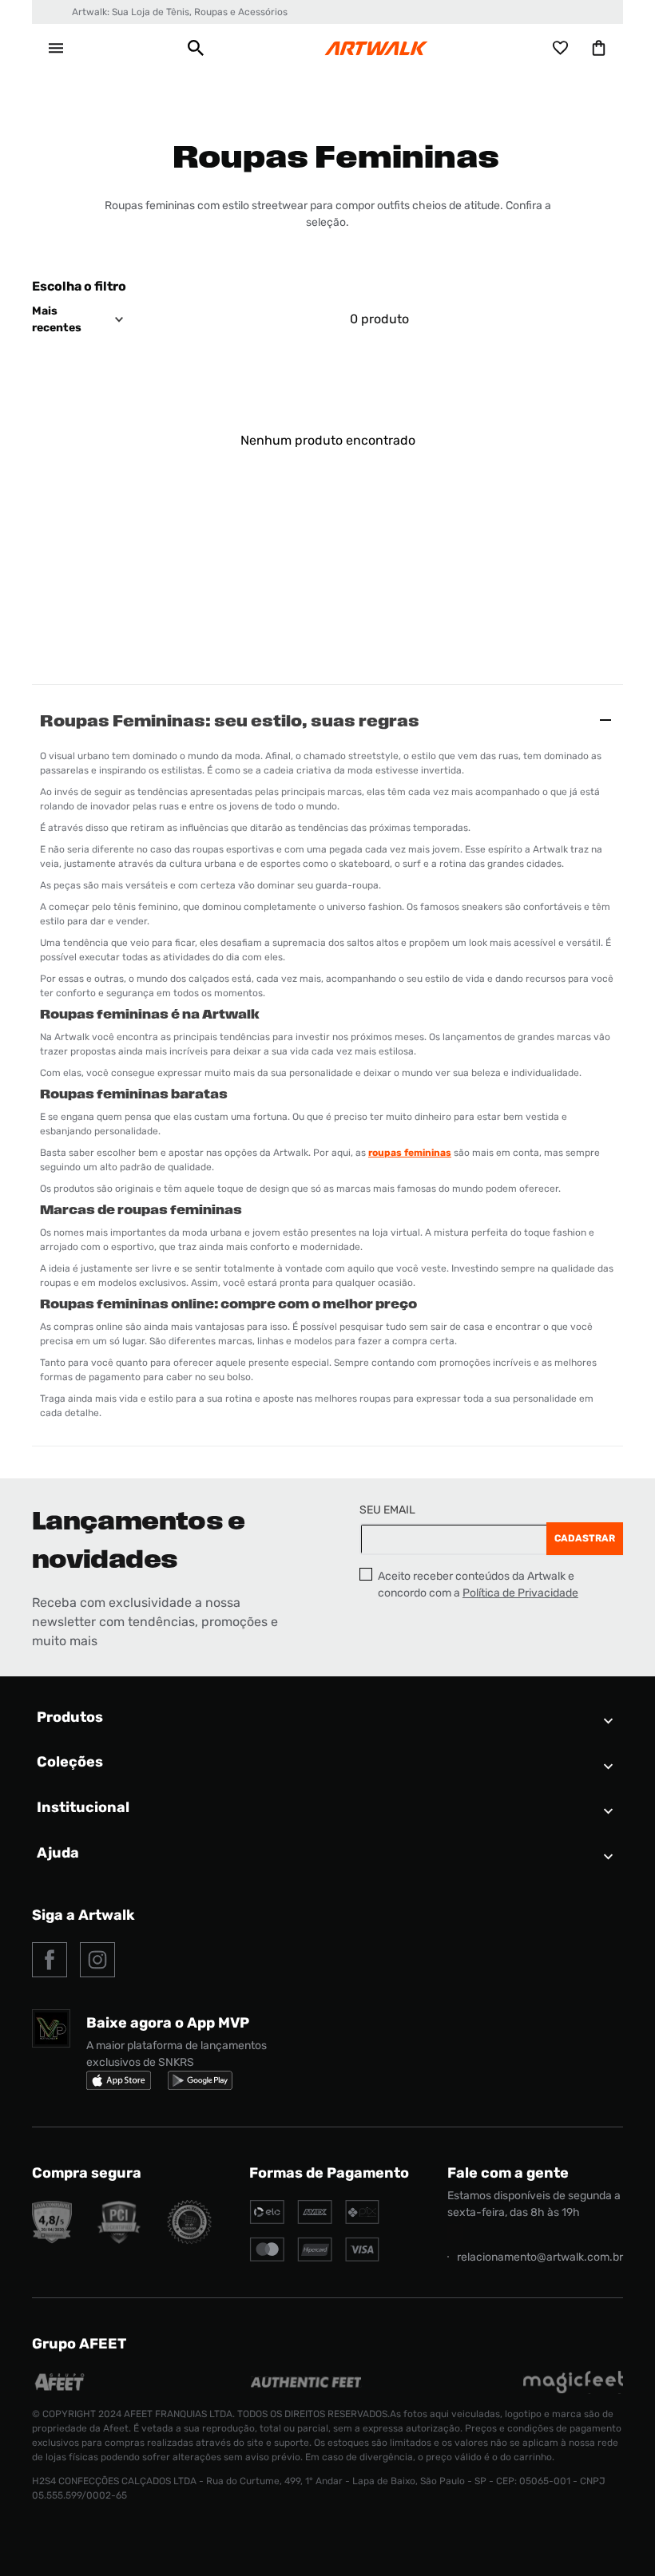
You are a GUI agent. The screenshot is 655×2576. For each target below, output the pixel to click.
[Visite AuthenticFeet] (306, 2383)
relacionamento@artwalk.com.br (540, 2257)
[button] (196, 48)
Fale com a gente (508, 2173)
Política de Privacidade (520, 1593)
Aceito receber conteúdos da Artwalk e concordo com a (478, 1585)
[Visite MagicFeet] (573, 2390)
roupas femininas (410, 1153)
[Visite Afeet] (60, 2390)
